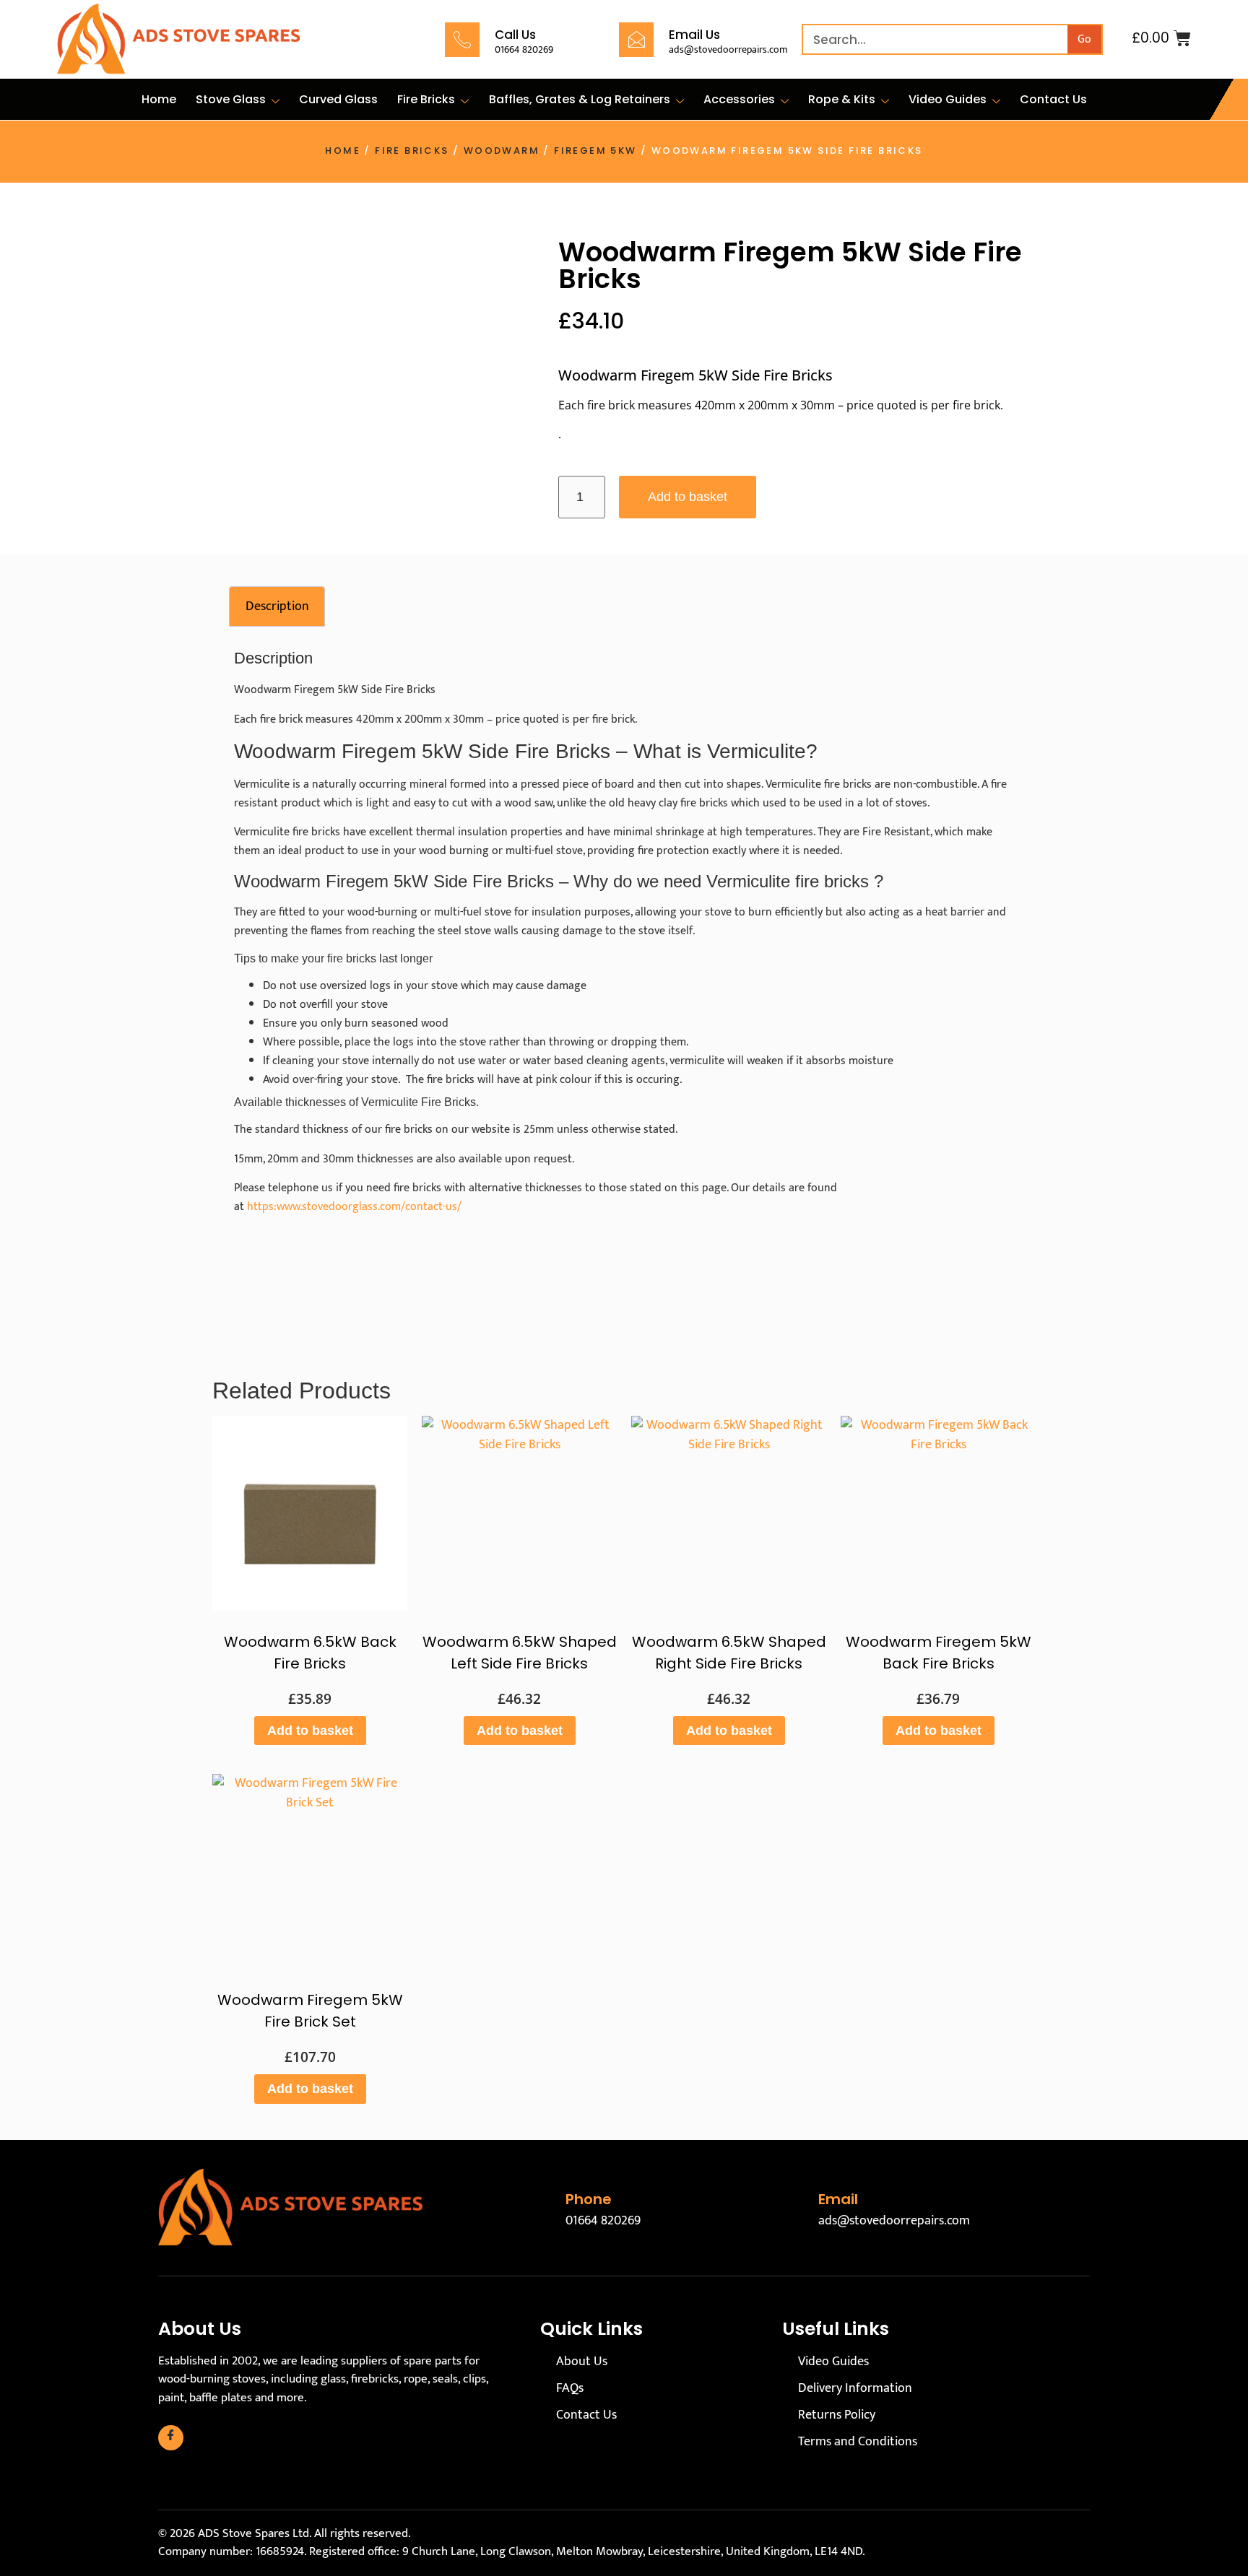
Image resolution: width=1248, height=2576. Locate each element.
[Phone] (540, 2208)
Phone (589, 2199)
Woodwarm (502, 151)
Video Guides (948, 99)
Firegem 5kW (595, 151)
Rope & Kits (842, 99)
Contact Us (1053, 99)
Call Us (515, 35)
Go (1084, 39)
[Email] (793, 2208)
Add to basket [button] (310, 1731)
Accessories (739, 99)
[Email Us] (636, 40)
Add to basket (688, 497)
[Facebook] (171, 2438)
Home (159, 99)
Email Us (694, 35)
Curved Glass (338, 99)
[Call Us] (462, 40)
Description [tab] (277, 606)
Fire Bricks (426, 99)
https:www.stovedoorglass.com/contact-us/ (354, 1207)
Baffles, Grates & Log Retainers (580, 99)
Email (838, 2199)
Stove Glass (231, 99)
